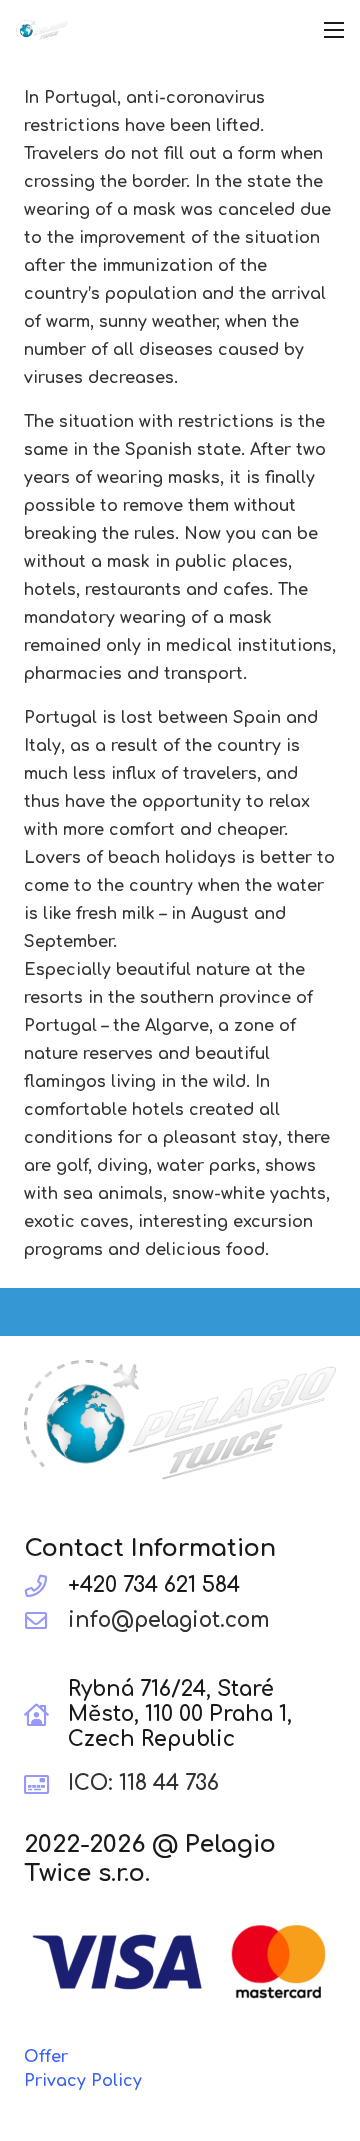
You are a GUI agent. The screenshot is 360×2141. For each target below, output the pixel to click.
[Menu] (334, 30)
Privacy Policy (83, 2081)
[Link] (42, 30)
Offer (46, 2057)
